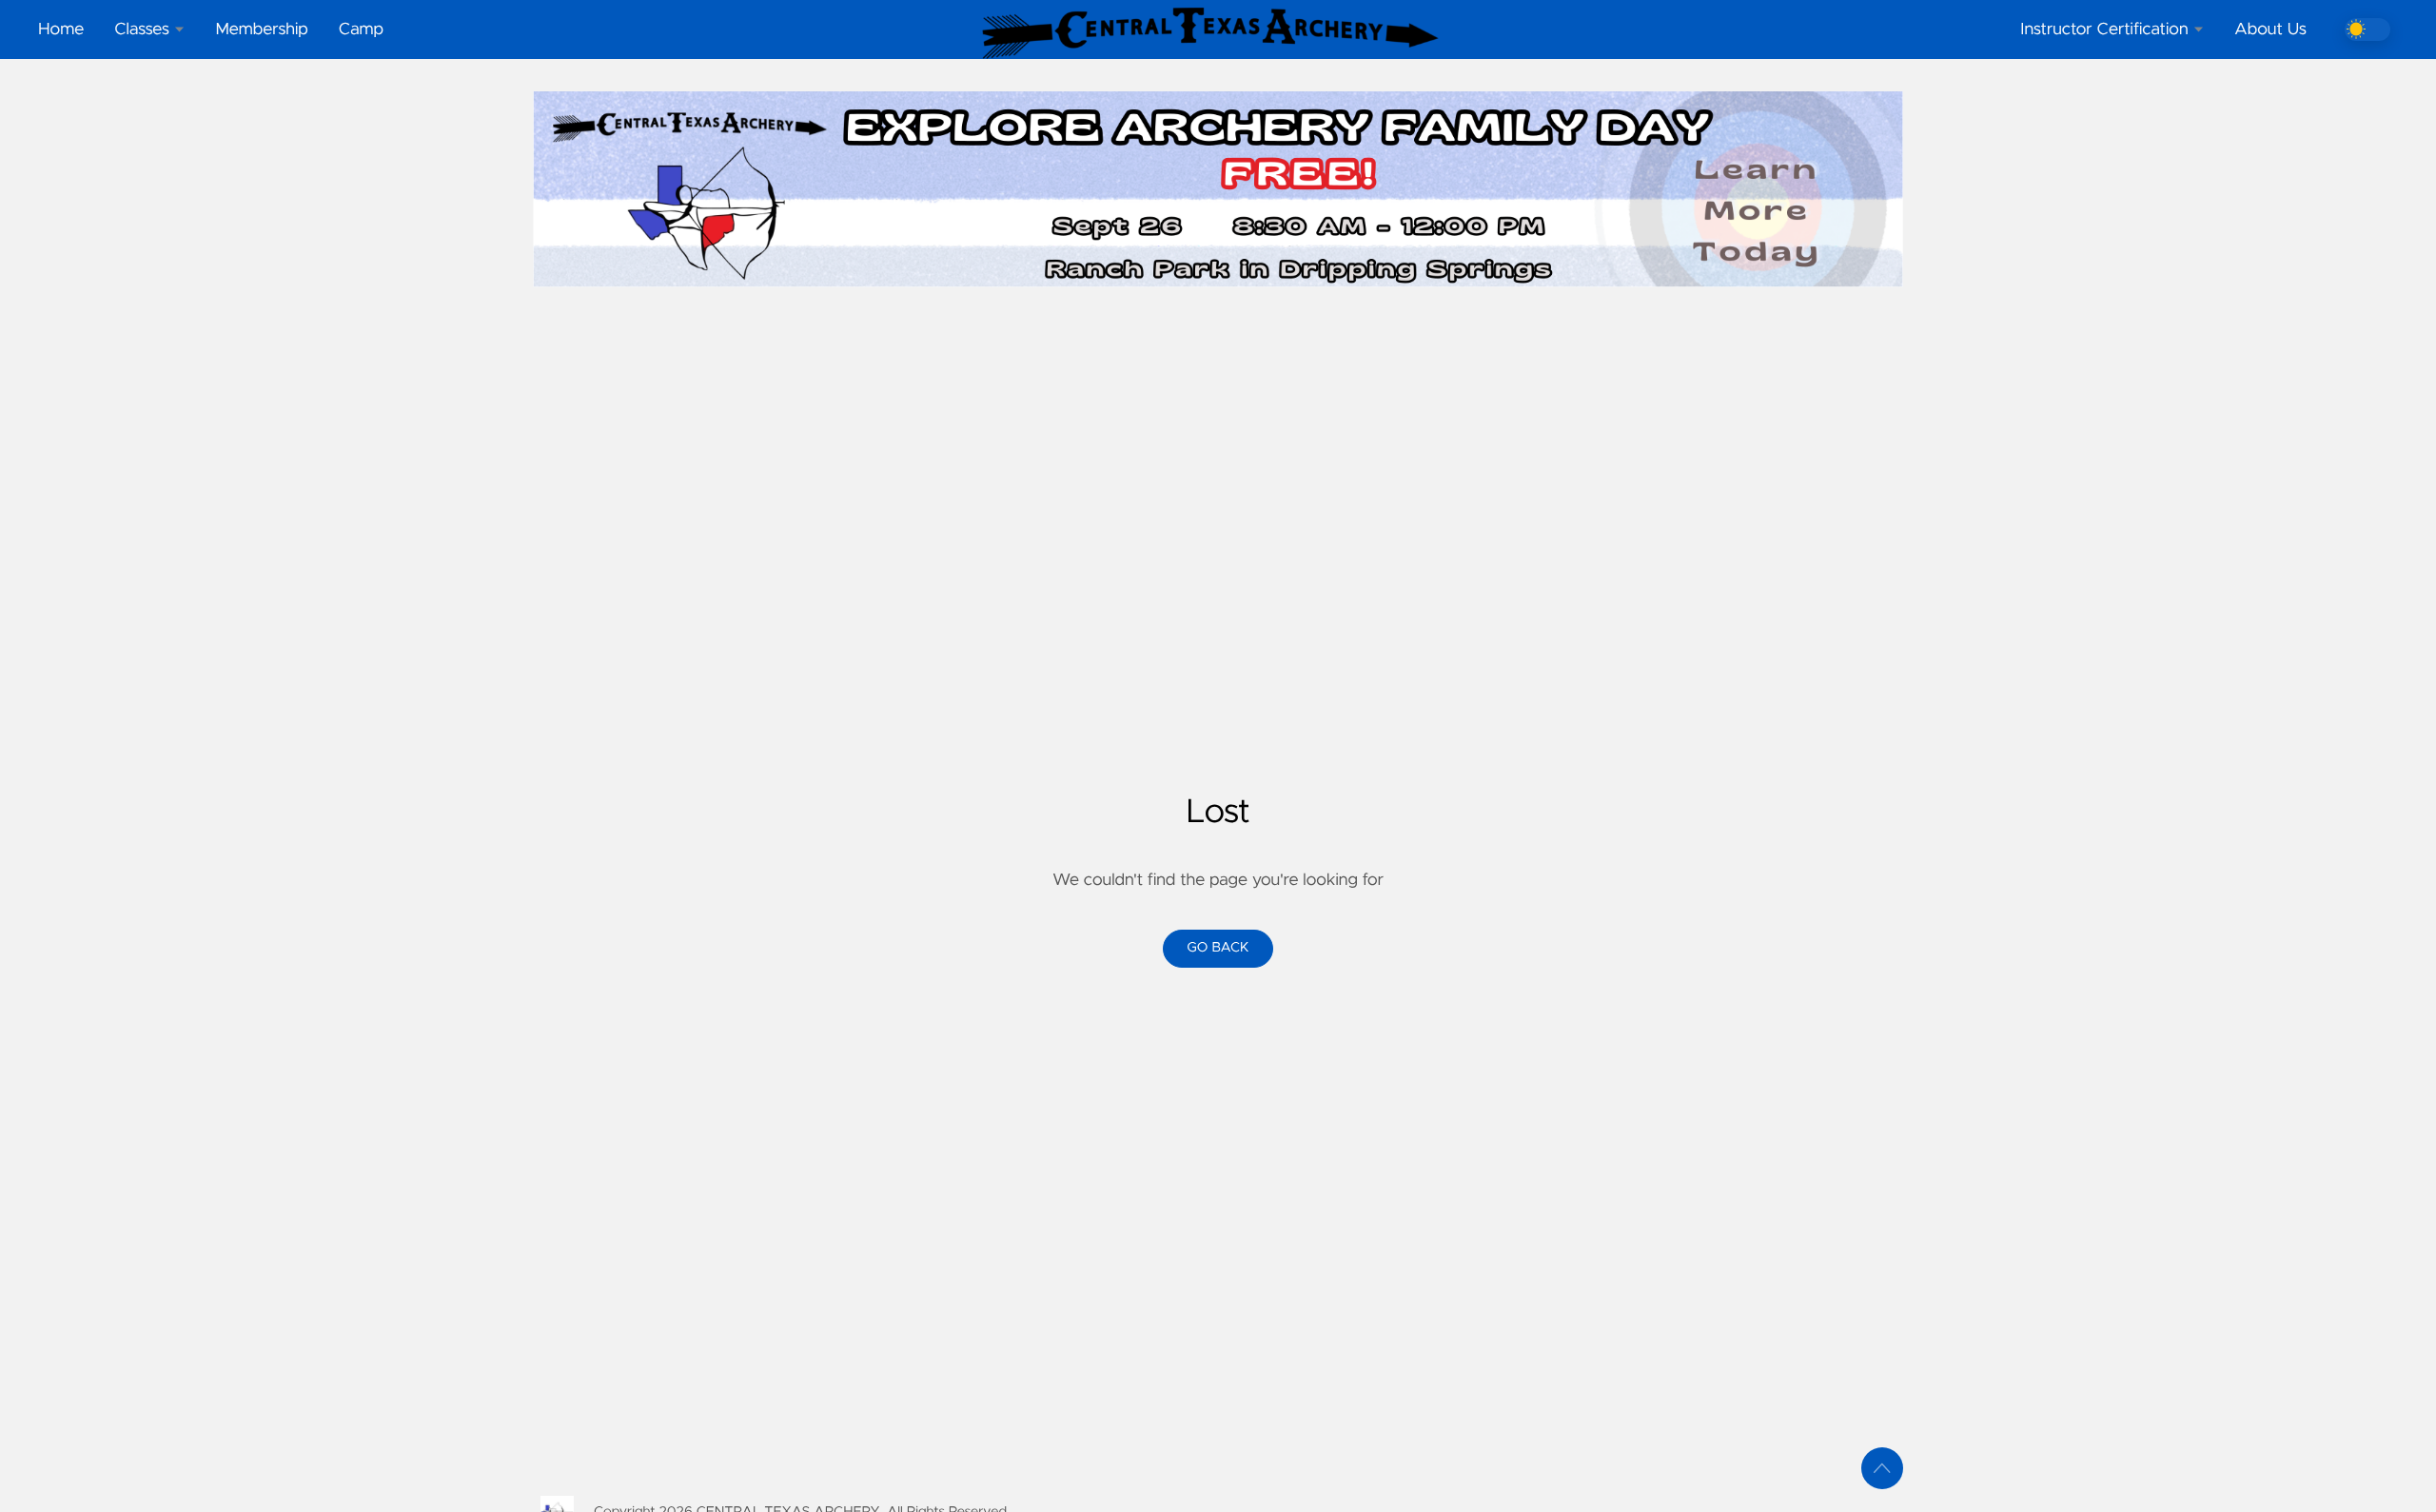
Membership (261, 29)
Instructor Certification (2104, 29)
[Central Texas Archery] (1218, 33)
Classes (142, 29)
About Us (2270, 29)
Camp (361, 29)
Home (61, 29)
